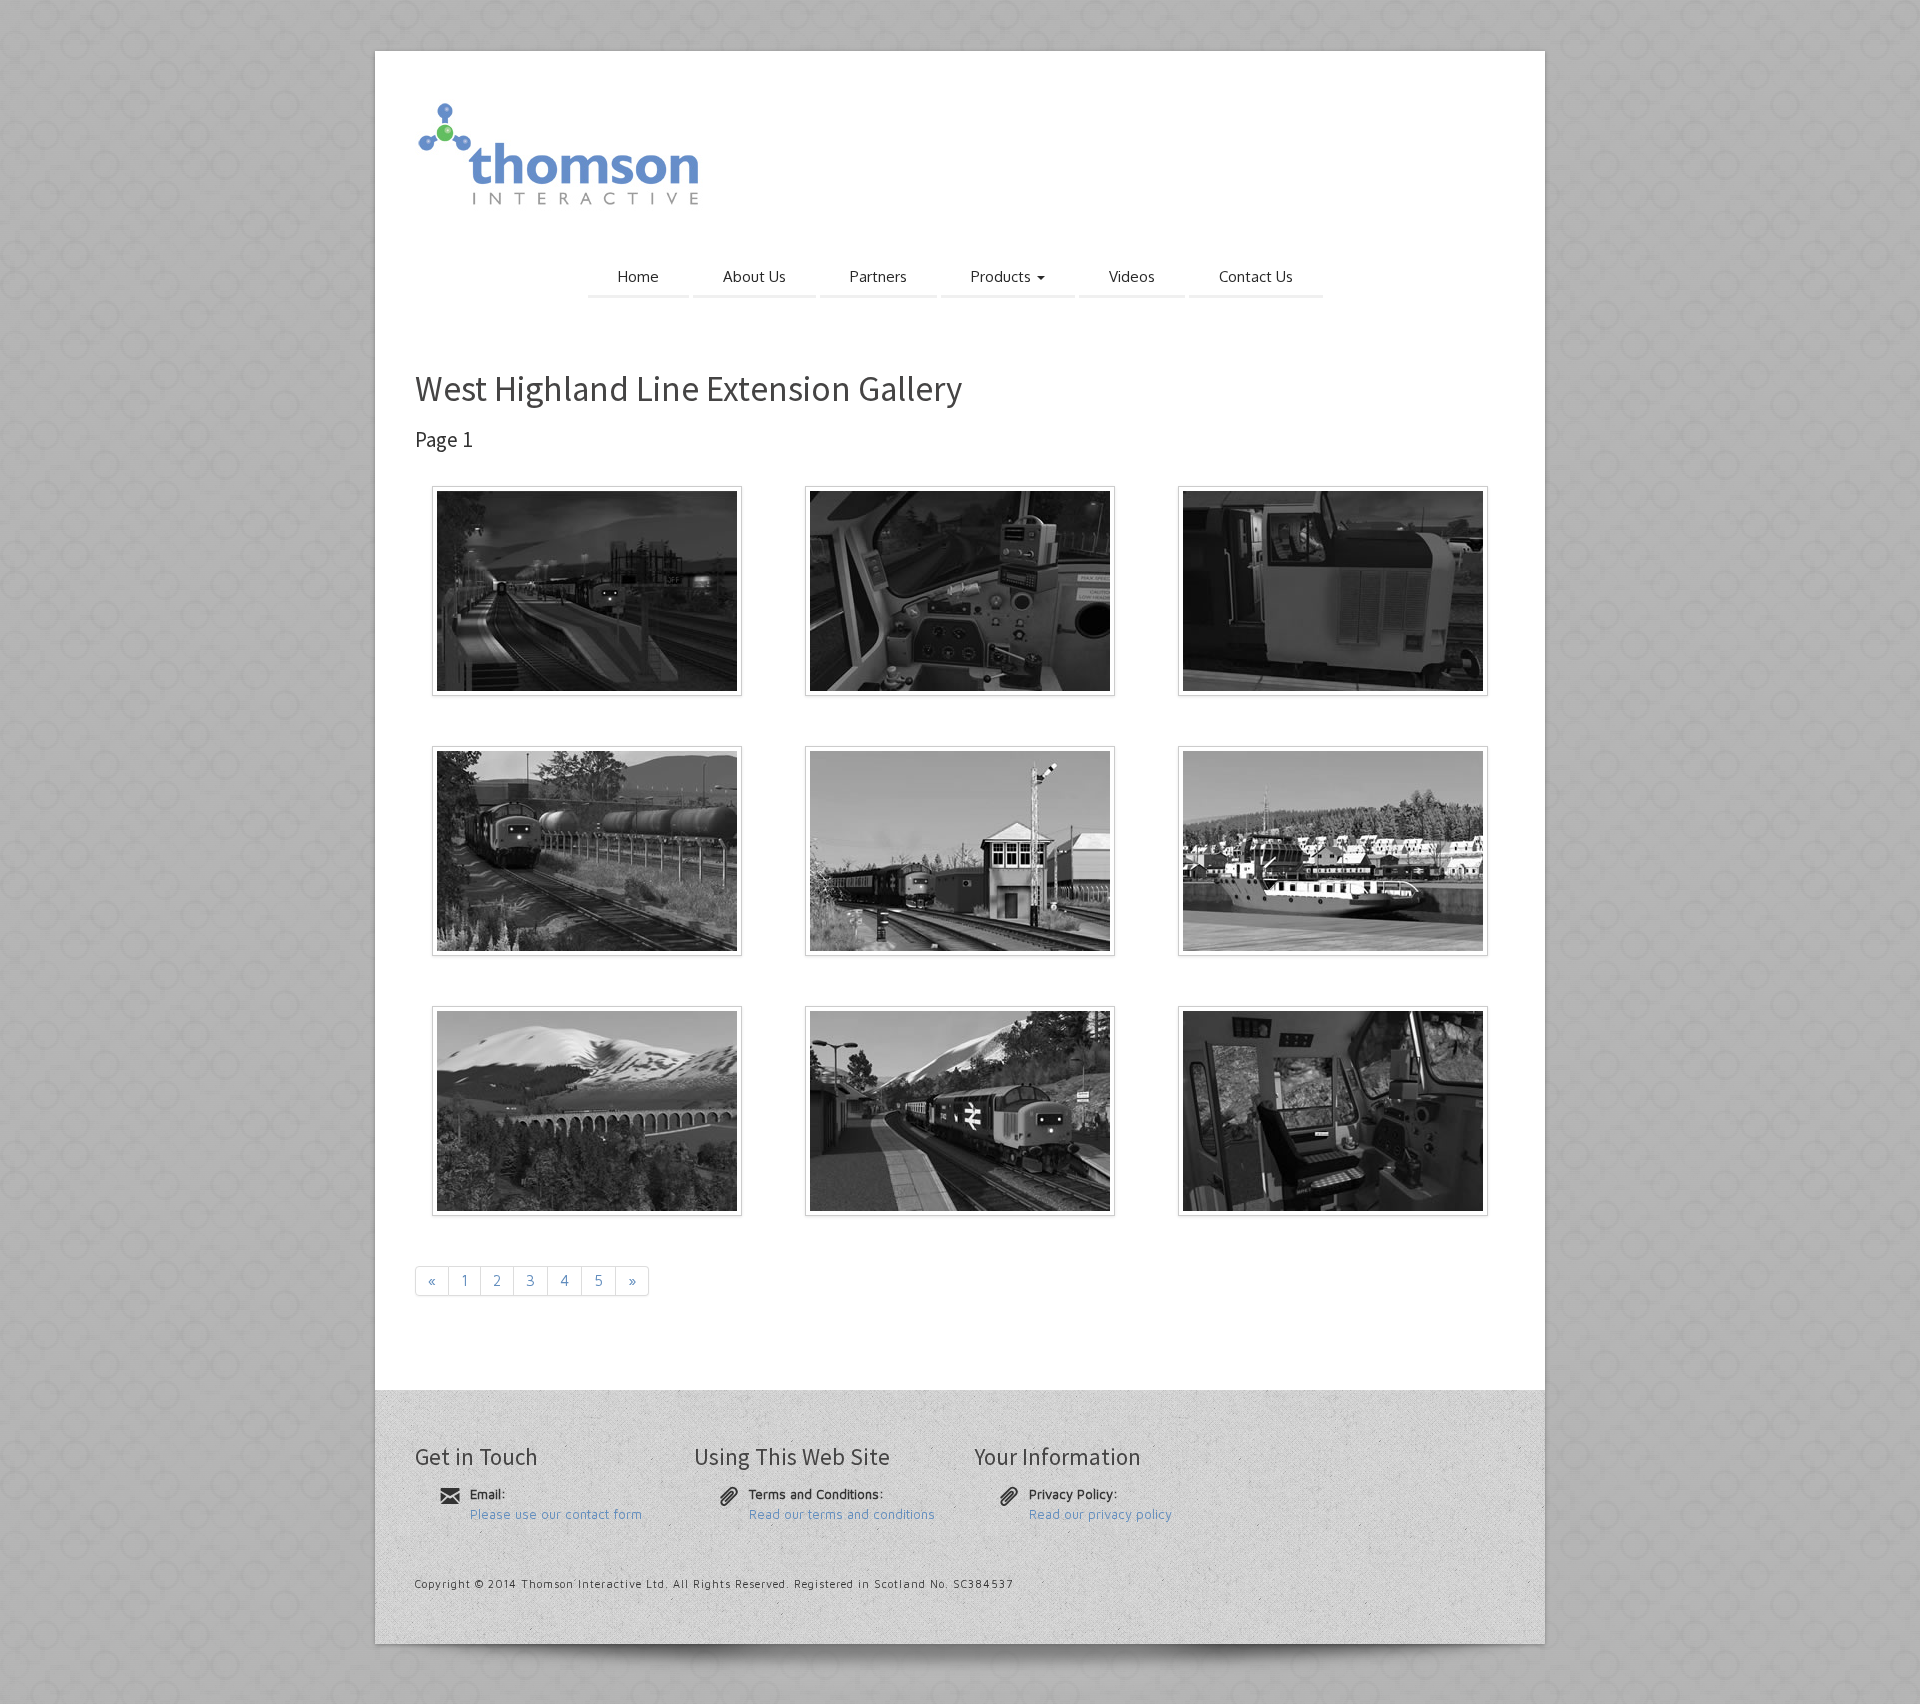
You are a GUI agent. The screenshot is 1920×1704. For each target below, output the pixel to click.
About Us (754, 276)
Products (1003, 276)
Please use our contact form (556, 1514)
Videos (1132, 276)
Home (638, 276)
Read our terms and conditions (842, 1514)
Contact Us (1256, 276)
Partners (878, 276)
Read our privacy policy (1100, 1514)
